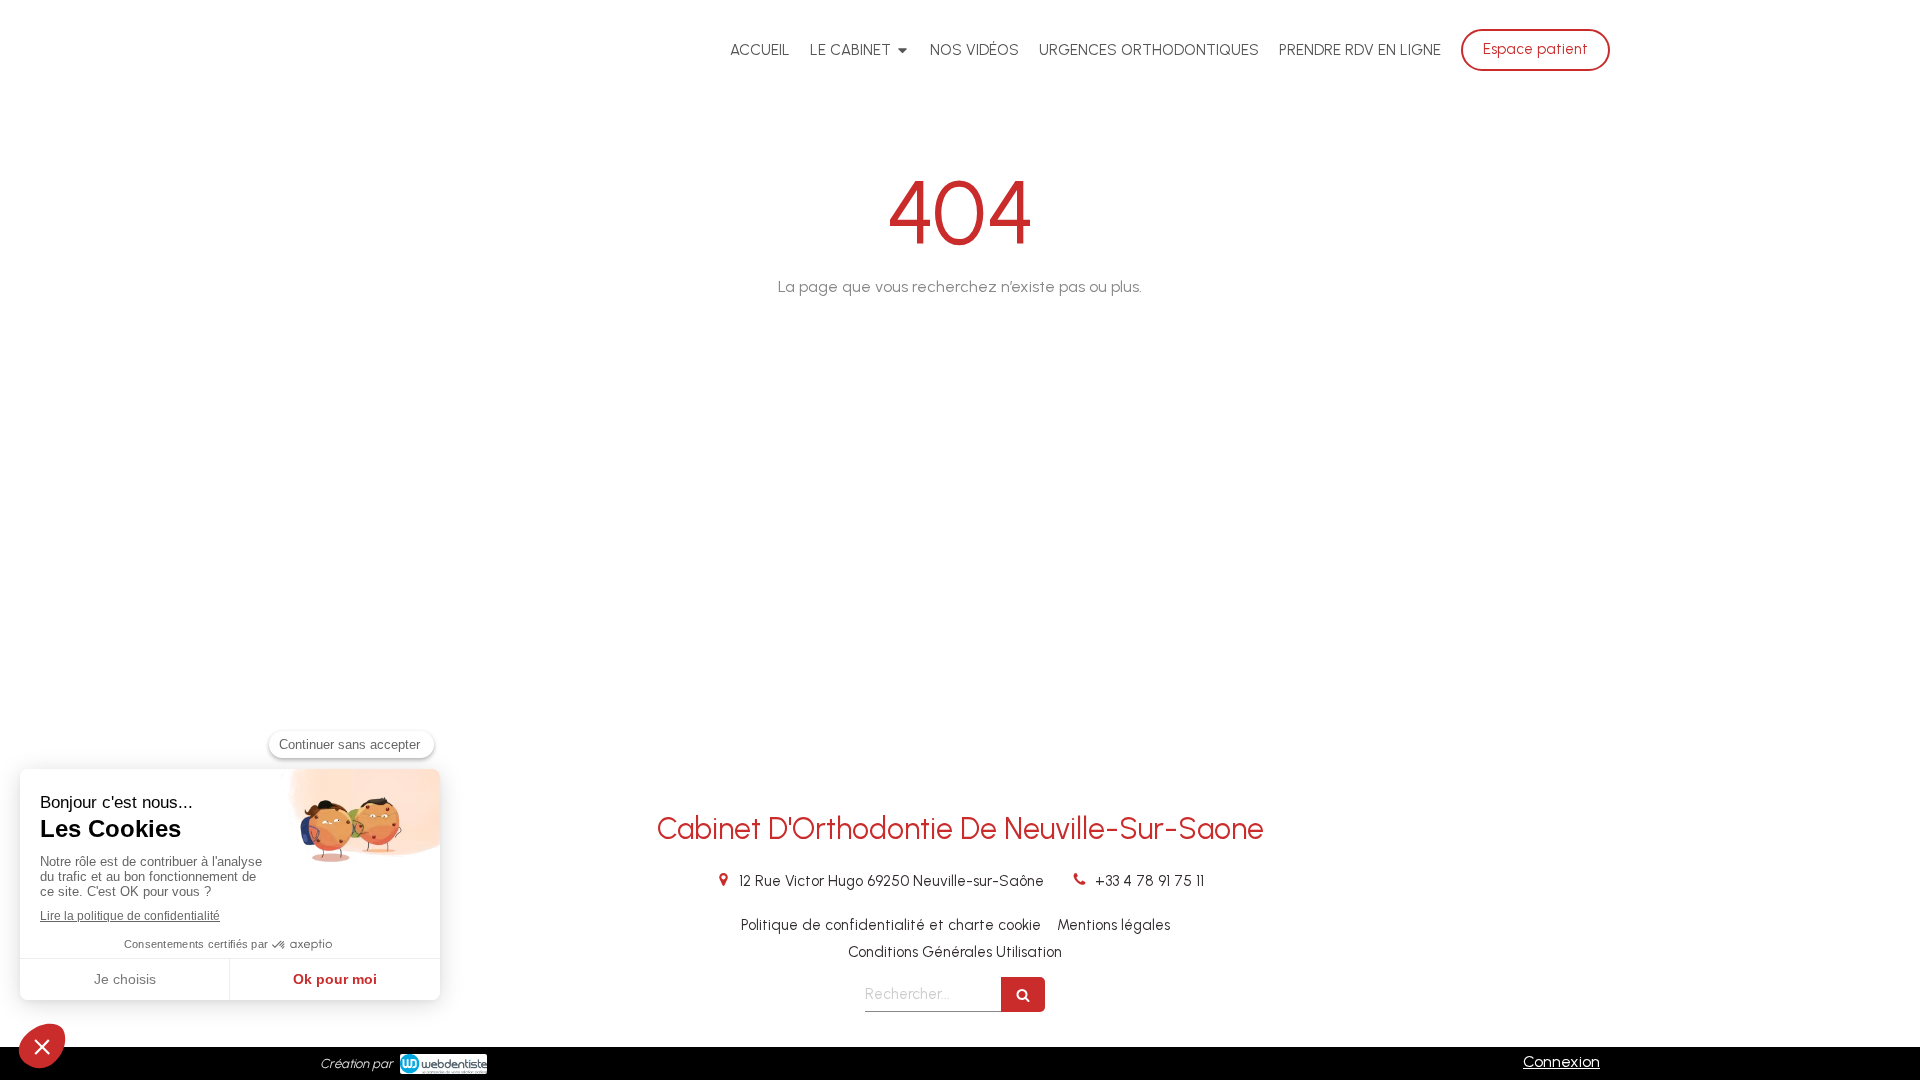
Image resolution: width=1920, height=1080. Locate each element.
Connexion (1561, 1061)
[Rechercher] (1023, 994)
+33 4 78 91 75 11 (1149, 881)
